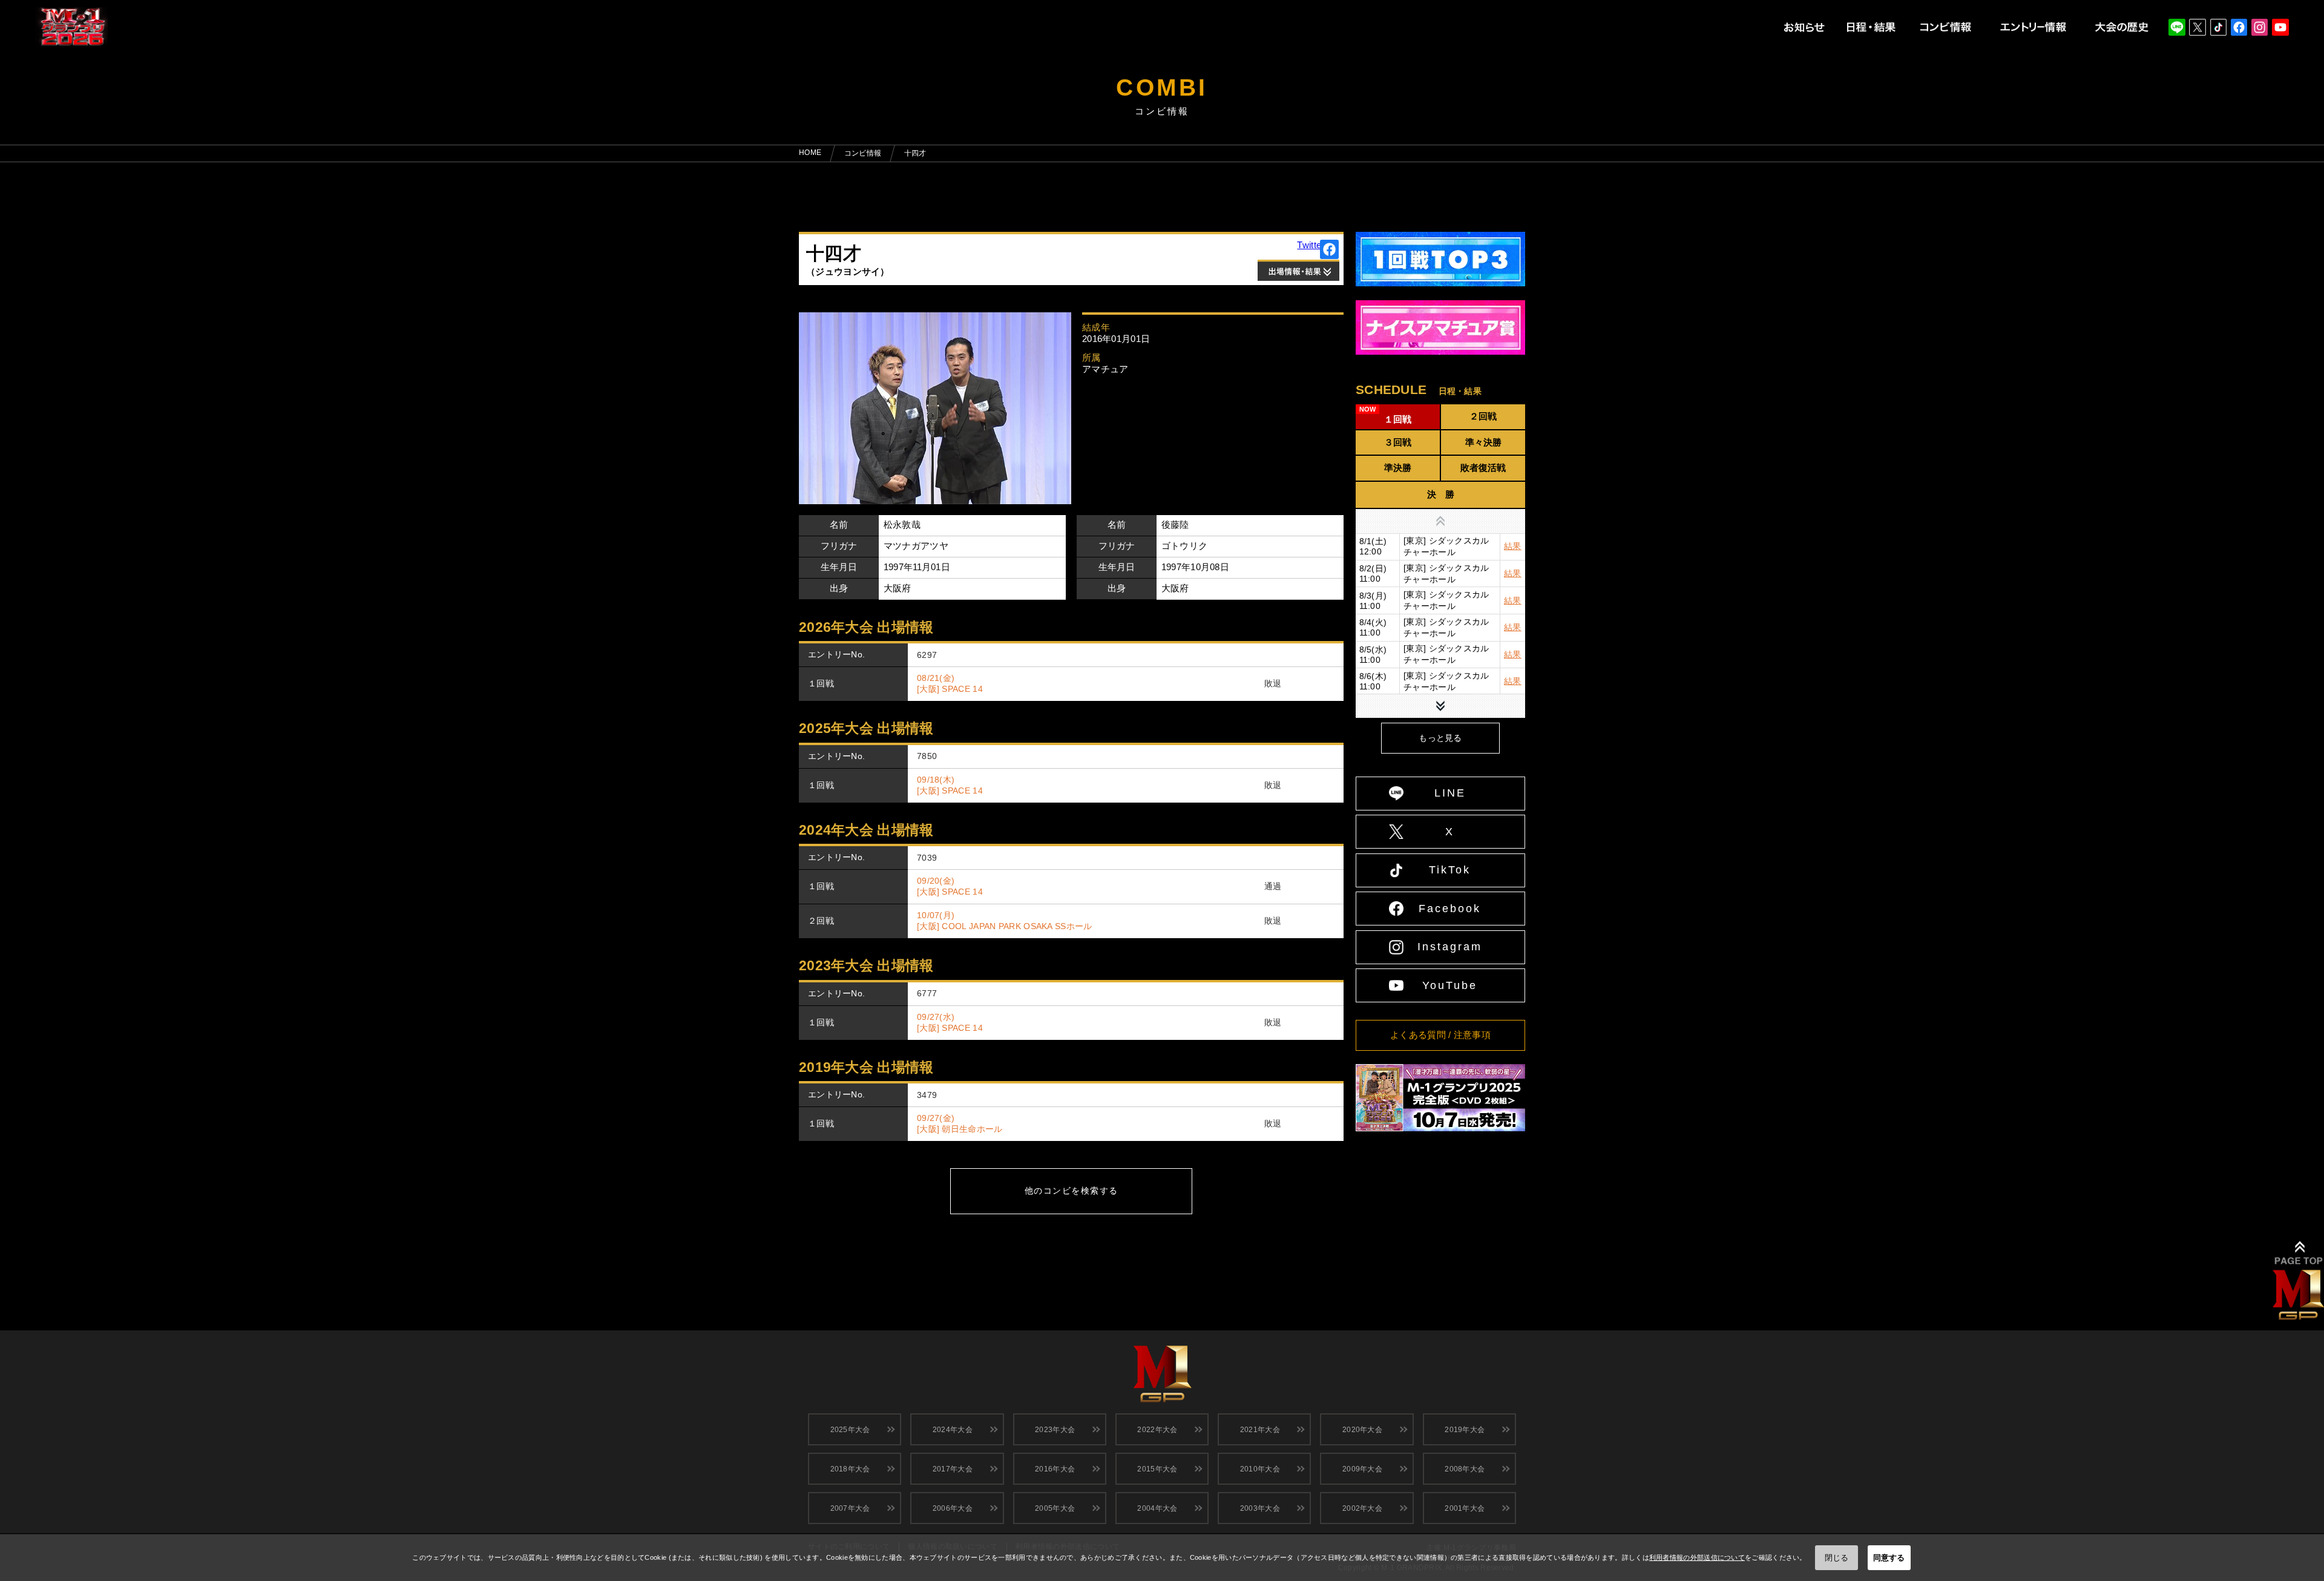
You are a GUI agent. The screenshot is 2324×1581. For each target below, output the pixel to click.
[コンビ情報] (1945, 28)
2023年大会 (1055, 1430)
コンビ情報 (863, 153)
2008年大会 (1465, 1469)
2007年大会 (850, 1508)
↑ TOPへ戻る (2298, 1281)
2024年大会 (953, 1430)
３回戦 (1398, 442)
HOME (810, 153)
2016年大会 (1055, 1469)
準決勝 (1398, 468)
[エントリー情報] (2033, 28)
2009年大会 (1362, 1469)
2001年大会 (1465, 1508)
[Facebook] (1330, 249)
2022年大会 (1157, 1430)
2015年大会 (1157, 1469)
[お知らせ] (1805, 28)
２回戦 (1483, 416)
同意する (1889, 1558)
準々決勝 (1483, 442)
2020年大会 (1362, 1430)
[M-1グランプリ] (1162, 1368)
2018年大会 (850, 1469)
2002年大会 (1362, 1508)
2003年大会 (1260, 1508)
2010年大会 (1260, 1469)
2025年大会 (850, 1430)
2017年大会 (953, 1469)
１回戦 (1398, 419)
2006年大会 (953, 1508)
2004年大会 (1157, 1508)
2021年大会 (1260, 1430)
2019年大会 (1465, 1430)
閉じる (1837, 1558)
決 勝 (1441, 494)
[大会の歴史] (2122, 28)
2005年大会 (1055, 1508)
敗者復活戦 (1483, 468)
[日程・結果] (1871, 28)
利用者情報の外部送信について (1697, 1557)
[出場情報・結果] (1298, 270)
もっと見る (1440, 738)
